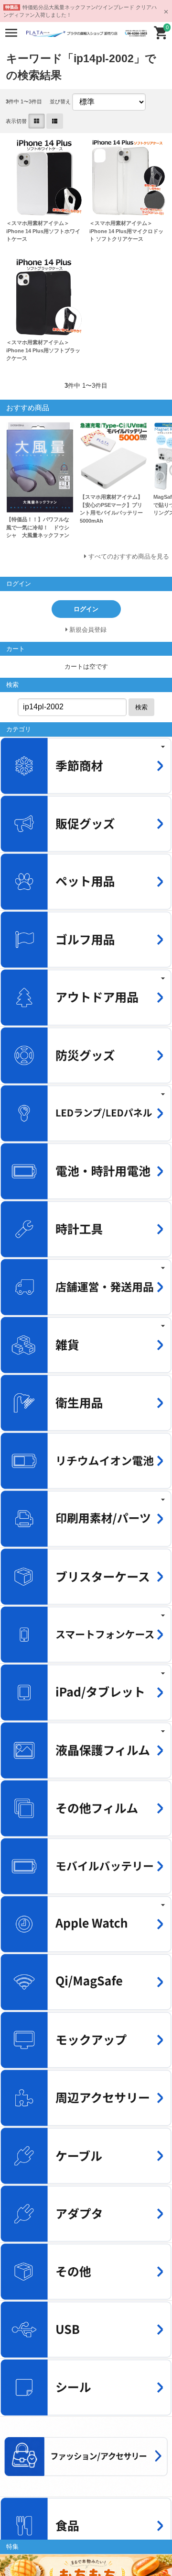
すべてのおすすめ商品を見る (129, 556)
